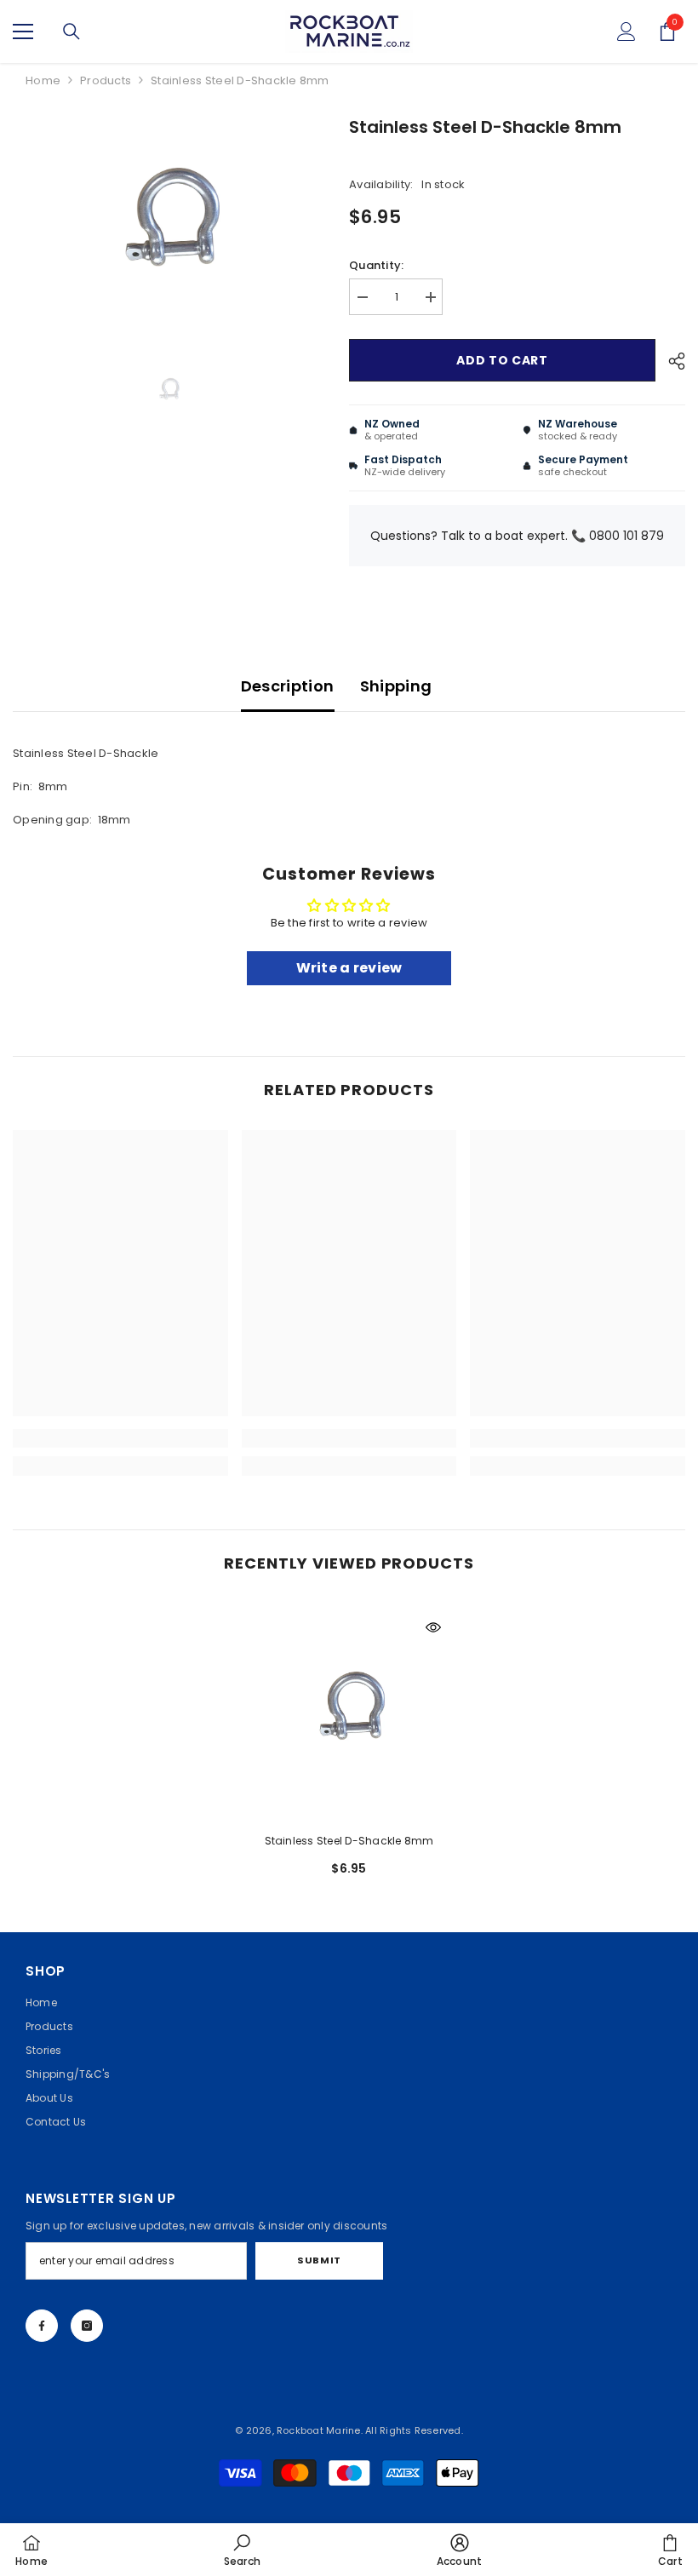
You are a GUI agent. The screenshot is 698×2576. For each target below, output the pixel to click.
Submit (319, 2260)
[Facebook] (42, 2326)
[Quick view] (433, 1627)
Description (288, 686)
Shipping (396, 686)
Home (43, 80)
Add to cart (502, 360)
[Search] (72, 32)
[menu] (23, 32)
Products (106, 80)
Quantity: (376, 265)
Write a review (349, 968)
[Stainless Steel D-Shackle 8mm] (349, 1711)
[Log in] (626, 32)
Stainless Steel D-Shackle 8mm (349, 1841)
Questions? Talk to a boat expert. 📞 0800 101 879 (517, 536)
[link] (120, 1438)
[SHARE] (670, 361)
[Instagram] (87, 2326)
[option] (168, 225)
